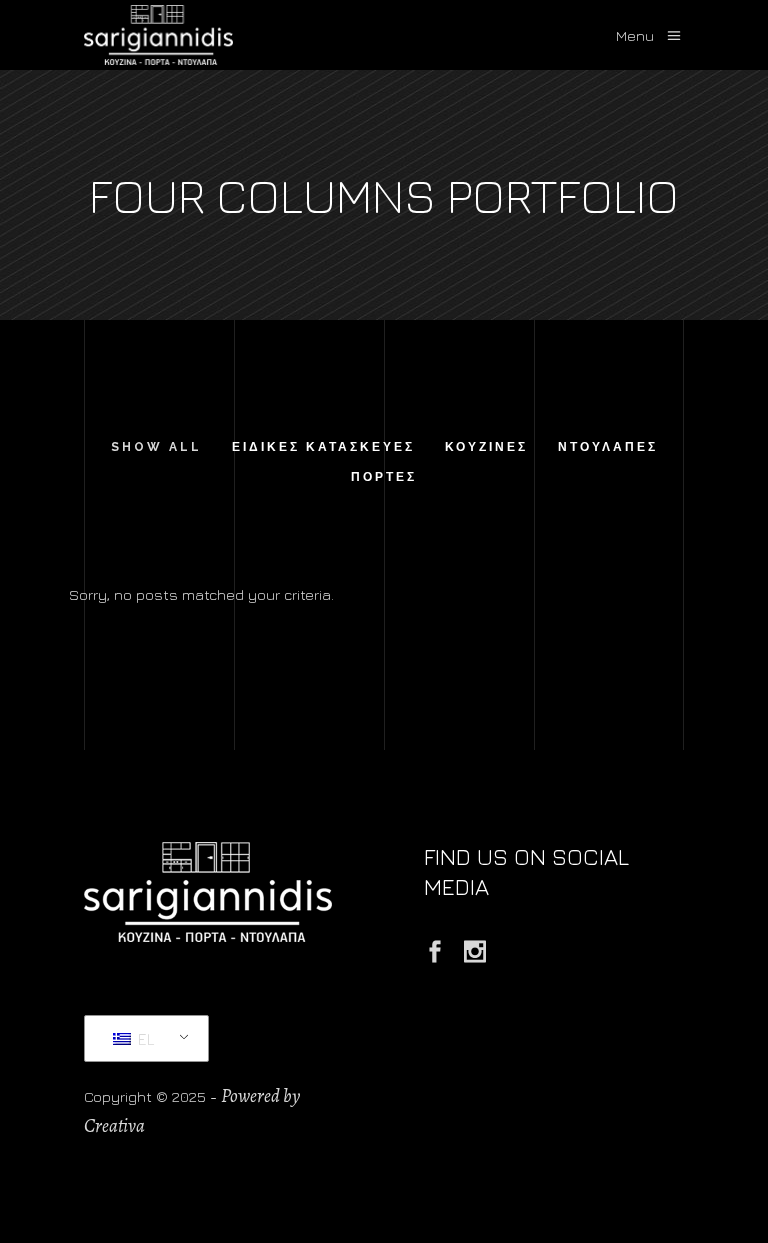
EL (144, 1039)
